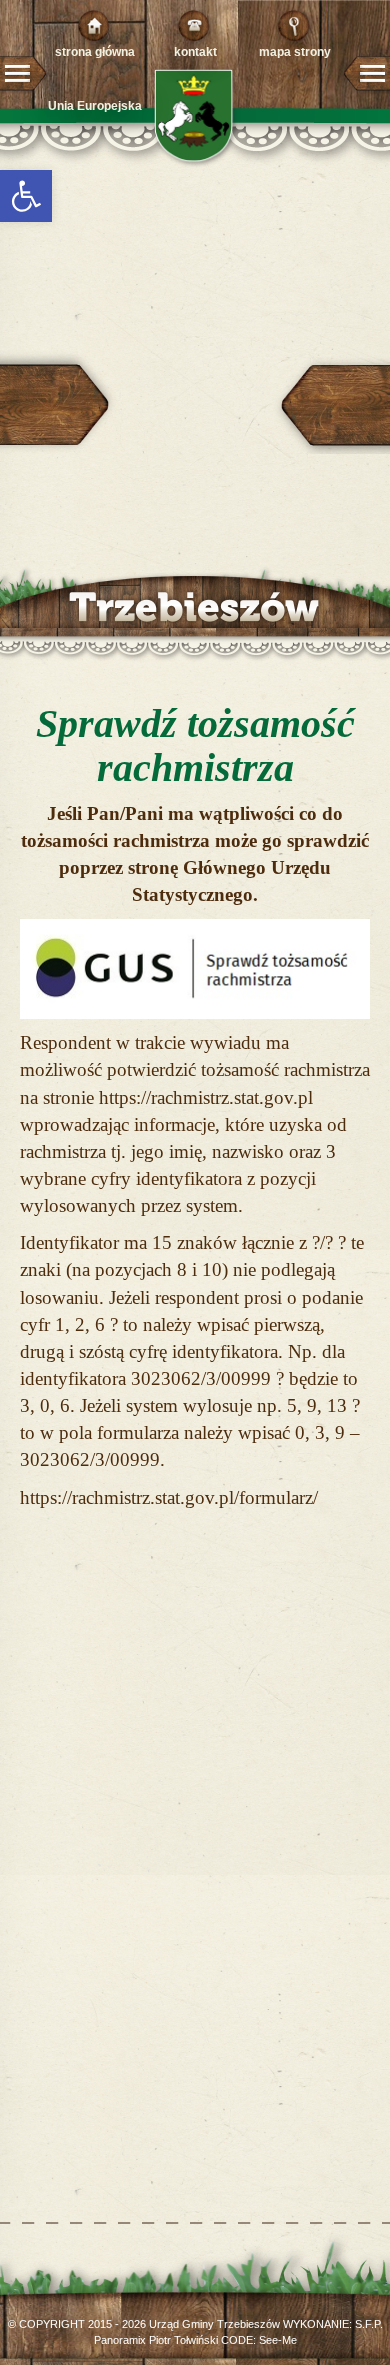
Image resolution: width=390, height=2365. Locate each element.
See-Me (278, 2340)
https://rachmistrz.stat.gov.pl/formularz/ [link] (169, 1497)
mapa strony (295, 52)
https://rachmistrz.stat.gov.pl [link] (206, 1097)
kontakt (195, 52)
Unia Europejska (95, 106)
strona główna (95, 52)
